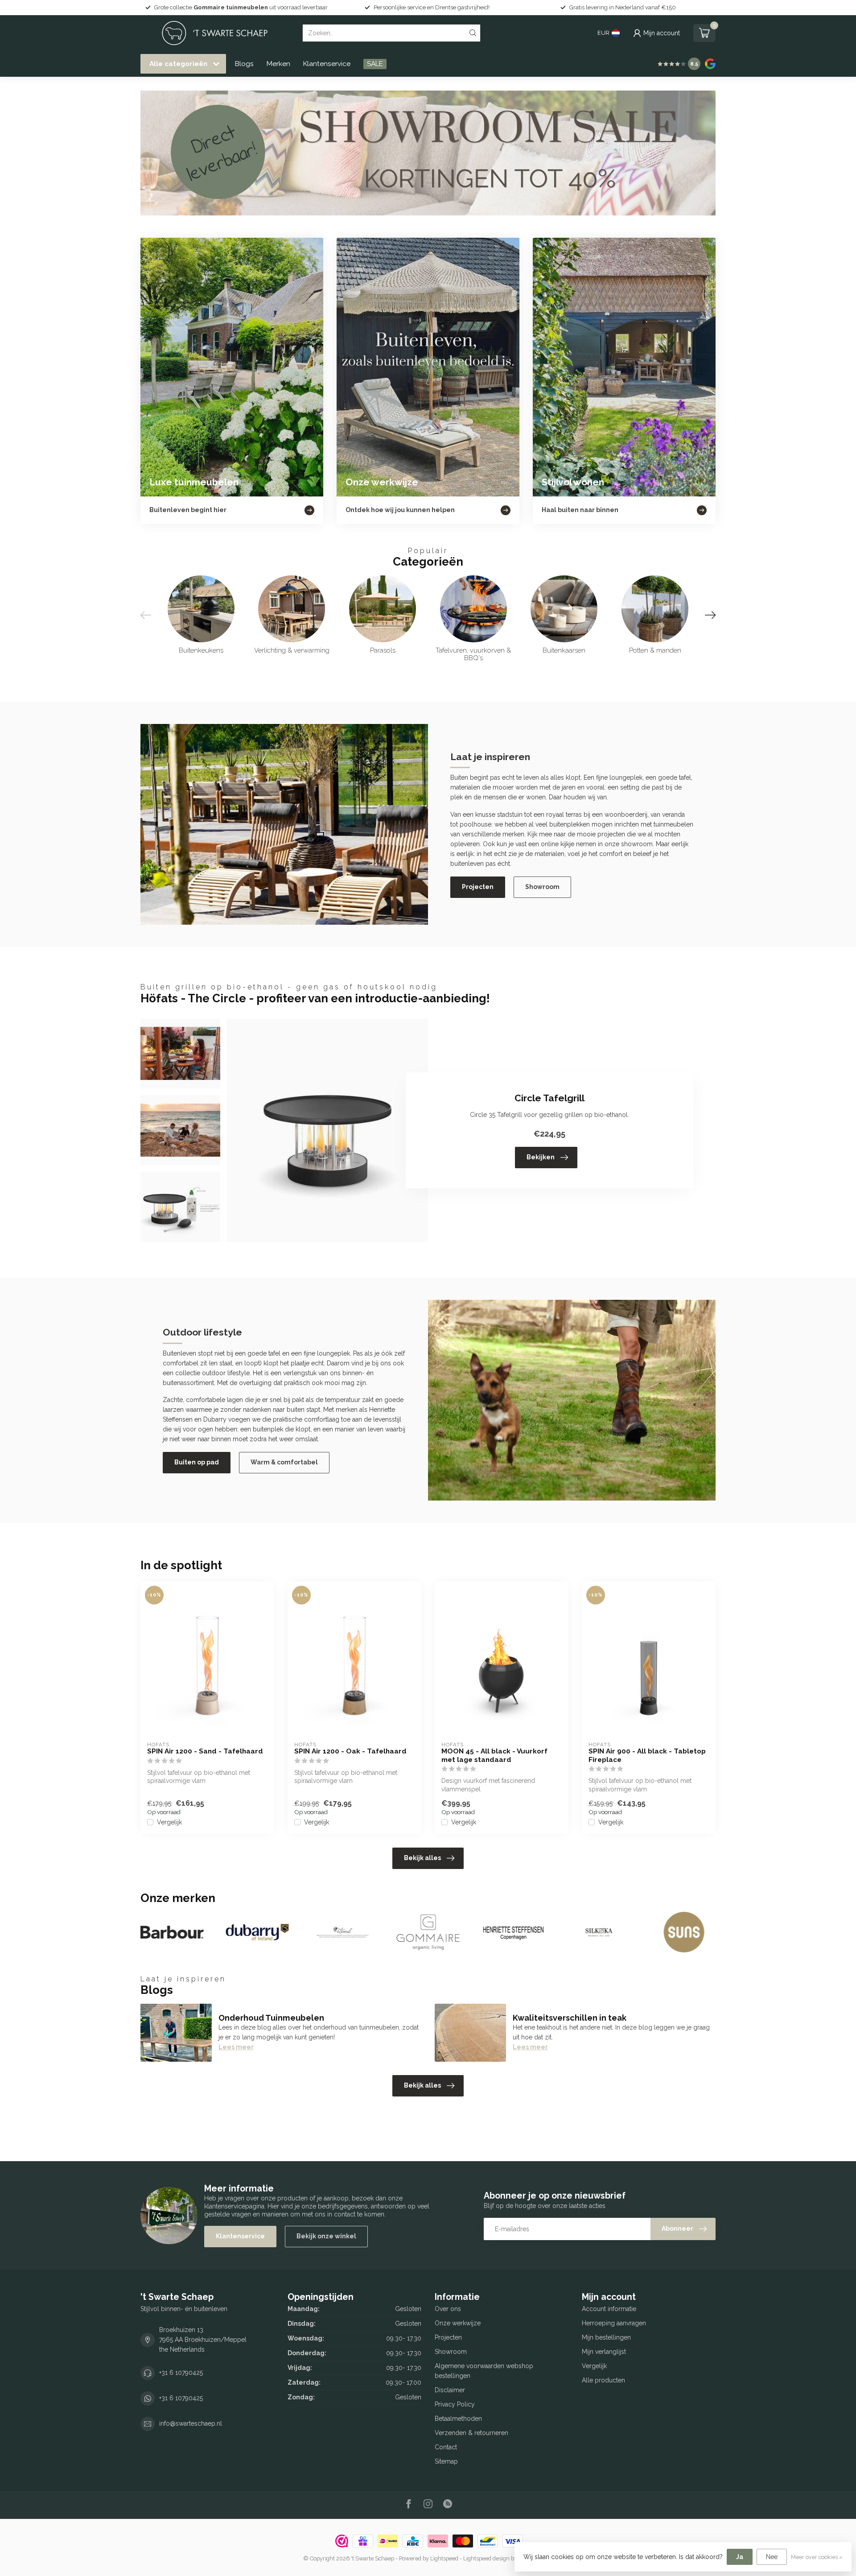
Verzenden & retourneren (471, 2433)
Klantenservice (327, 64)
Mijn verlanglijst (604, 2352)
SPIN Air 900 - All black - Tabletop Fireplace (647, 1755)
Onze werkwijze (458, 2323)
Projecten (478, 887)
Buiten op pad (197, 1462)
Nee (772, 2557)
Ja (740, 2557)
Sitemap (446, 2461)
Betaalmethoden (458, 2419)
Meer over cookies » (817, 2557)
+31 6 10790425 (181, 2373)
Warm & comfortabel (284, 1462)
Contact (446, 2447)
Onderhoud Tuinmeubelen (271, 2018)
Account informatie (609, 2309)
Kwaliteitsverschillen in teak (570, 2018)
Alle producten (603, 2380)
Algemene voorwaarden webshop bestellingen (484, 2371)
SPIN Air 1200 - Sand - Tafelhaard (205, 1751)
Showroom (542, 887)
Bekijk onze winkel (326, 2236)
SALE (375, 64)
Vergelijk (169, 1822)
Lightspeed (444, 2558)
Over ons (448, 2309)
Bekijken (541, 1157)
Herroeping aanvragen (614, 2323)
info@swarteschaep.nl (191, 2423)
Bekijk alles (422, 1858)
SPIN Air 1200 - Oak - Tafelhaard (350, 1751)
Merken (278, 64)
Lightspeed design (486, 2558)
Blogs (244, 64)
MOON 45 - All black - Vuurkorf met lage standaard (494, 1755)
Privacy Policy (455, 2404)
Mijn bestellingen (606, 2337)
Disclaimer (450, 2390)
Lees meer (236, 2047)
